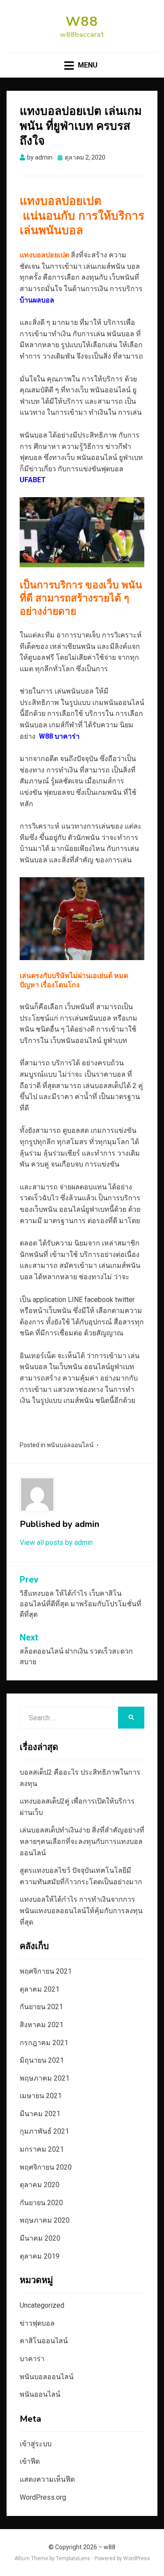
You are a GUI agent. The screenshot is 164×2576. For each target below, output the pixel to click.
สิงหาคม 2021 (42, 2025)
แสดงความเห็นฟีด (47, 2479)
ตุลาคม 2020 (40, 2185)
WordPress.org (43, 2497)
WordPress (137, 2558)
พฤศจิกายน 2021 (46, 1971)
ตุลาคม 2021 (40, 1989)
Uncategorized (42, 2305)
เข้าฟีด (30, 2461)
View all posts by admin (56, 1542)
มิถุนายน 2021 (42, 2060)
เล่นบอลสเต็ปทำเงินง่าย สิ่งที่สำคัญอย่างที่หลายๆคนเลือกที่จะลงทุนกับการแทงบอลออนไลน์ (82, 1841)
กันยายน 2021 (41, 2007)
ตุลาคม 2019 (40, 2256)
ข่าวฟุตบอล (37, 2323)
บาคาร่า (32, 2359)
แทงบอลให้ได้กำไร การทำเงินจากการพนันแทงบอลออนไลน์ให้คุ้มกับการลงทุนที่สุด (81, 1911)
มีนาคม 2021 (40, 2114)
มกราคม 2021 (42, 2149)
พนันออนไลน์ (40, 2394)
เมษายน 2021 (41, 2096)
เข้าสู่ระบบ (36, 2444)
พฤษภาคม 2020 (45, 2220)
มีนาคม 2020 (40, 2238)
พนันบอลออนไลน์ (70, 1445)
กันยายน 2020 (41, 2203)
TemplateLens (73, 2558)
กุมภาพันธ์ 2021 (44, 2131)
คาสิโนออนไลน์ (44, 2341)
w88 (82, 22)
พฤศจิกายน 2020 (46, 2167)
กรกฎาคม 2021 (44, 2043)
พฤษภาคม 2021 (45, 2078)
